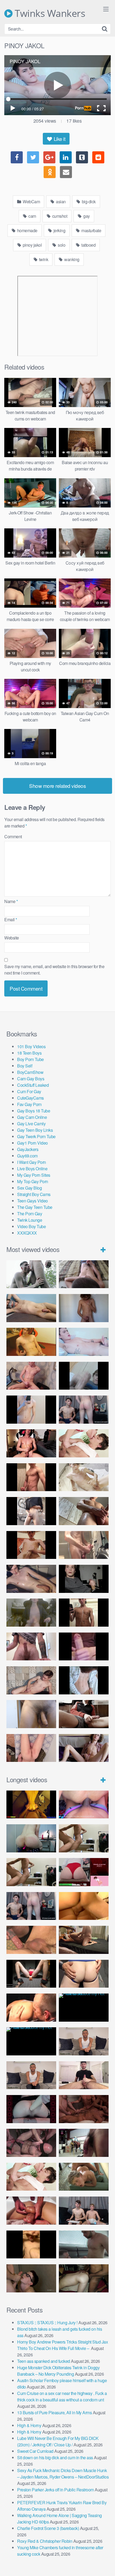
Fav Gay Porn (29, 1104)
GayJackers (28, 1149)
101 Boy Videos (31, 1046)
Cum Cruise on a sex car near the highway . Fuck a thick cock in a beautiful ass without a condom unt (62, 2396)
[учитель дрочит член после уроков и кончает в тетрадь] (31, 1376)
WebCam (31, 202)
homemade (27, 230)
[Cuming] (84, 1376)
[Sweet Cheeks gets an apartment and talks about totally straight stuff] (84, 1872)
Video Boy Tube (31, 1226)
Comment (13, 836)
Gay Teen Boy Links (35, 1130)
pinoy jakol (32, 245)
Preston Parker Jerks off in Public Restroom (55, 2490)
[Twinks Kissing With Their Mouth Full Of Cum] (84, 1443)
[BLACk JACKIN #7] (84, 2041)
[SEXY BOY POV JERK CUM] (84, 1274)
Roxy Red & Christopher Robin (45, 2541)
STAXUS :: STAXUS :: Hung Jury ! (47, 2323)
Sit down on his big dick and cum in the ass (55, 2457)
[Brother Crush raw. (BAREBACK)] (31, 2278)
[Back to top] (106, 2564)
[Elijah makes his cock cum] (31, 1443)
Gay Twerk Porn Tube (36, 1136)
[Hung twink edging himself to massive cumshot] (84, 1647)
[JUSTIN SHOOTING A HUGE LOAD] (31, 1477)
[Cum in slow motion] (84, 1714)
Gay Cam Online (32, 1117)
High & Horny (29, 2425)
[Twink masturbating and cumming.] (31, 1545)
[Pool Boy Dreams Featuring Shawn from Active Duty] (84, 2177)
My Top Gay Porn (33, 1181)
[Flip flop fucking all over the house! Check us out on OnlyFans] (84, 1940)
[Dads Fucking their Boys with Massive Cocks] (31, 2008)
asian (60, 202)
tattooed (88, 245)
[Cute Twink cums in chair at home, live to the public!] (31, 1342)
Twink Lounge (30, 1220)
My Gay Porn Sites (34, 1175)
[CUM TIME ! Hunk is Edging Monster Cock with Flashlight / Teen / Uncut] (84, 1511)
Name (11, 901)
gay (86, 216)
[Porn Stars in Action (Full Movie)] (84, 2109)
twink (43, 259)
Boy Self (25, 1066)
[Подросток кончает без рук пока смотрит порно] (31, 1308)
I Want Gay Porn (32, 1162)
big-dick (88, 202)
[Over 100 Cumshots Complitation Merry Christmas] (84, 2143)
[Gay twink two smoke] (84, 1410)
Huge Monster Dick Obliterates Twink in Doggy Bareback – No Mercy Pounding (58, 2371)
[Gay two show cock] (84, 2211)
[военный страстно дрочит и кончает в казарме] (31, 1748)
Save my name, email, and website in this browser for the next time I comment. (54, 970)
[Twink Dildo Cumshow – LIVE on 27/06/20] (31, 1579)
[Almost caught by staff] (31, 1410)
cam (32, 216)
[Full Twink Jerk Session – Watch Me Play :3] (84, 1477)
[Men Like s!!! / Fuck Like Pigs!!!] (31, 1940)
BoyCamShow (30, 1072)
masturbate (91, 230)
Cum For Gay (29, 1091)
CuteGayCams (30, 1098)
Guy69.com (27, 1156)
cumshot (59, 216)
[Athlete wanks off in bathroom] (84, 1613)
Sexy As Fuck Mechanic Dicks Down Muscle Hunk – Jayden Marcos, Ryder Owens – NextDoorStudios (63, 2474)
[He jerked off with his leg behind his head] (31, 1680)
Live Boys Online (32, 1169)
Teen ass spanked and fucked (44, 2361)
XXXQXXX (27, 1233)
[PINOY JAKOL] (84, 1342)
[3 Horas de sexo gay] (84, 1838)
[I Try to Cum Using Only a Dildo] (31, 2109)
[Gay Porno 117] (31, 2143)
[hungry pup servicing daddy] (31, 1974)
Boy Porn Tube (30, 1059)
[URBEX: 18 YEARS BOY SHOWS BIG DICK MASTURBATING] (31, 1511)
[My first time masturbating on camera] (84, 1680)
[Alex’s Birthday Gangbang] (84, 2245)
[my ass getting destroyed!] (84, 2278)
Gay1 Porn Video (32, 1143)
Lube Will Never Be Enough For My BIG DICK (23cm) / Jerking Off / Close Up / (58, 2441)
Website (12, 938)
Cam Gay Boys (31, 1079)
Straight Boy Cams (34, 1194)
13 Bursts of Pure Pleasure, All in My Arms (54, 2413)
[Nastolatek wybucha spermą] (84, 1308)
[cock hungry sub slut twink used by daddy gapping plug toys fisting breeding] (31, 1805)
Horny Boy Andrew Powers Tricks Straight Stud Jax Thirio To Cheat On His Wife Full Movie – (62, 2345)
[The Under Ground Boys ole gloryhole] (84, 1974)
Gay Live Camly (31, 1124)
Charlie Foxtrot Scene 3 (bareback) (48, 2528)
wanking (71, 259)
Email (11, 920)
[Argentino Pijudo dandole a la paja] (84, 1579)
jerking (59, 230)
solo (61, 245)
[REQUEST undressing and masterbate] (84, 1545)
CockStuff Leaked (33, 1085)
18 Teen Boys (29, 1053)
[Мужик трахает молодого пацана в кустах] (31, 1274)
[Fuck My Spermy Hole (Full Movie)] (84, 1906)
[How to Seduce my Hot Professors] (84, 2008)
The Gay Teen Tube (35, 1207)
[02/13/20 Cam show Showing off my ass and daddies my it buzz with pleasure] (31, 1838)
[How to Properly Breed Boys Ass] (31, 2245)
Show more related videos (57, 786)
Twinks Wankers (49, 13)
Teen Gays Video (32, 1201)
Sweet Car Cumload (35, 2451)
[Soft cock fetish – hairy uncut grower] (31, 1714)
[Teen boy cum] (31, 1613)
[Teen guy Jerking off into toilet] (31, 1647)
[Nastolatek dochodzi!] (84, 1748)
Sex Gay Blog (29, 1188)
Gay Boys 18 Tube (34, 1111)
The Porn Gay (30, 1214)
